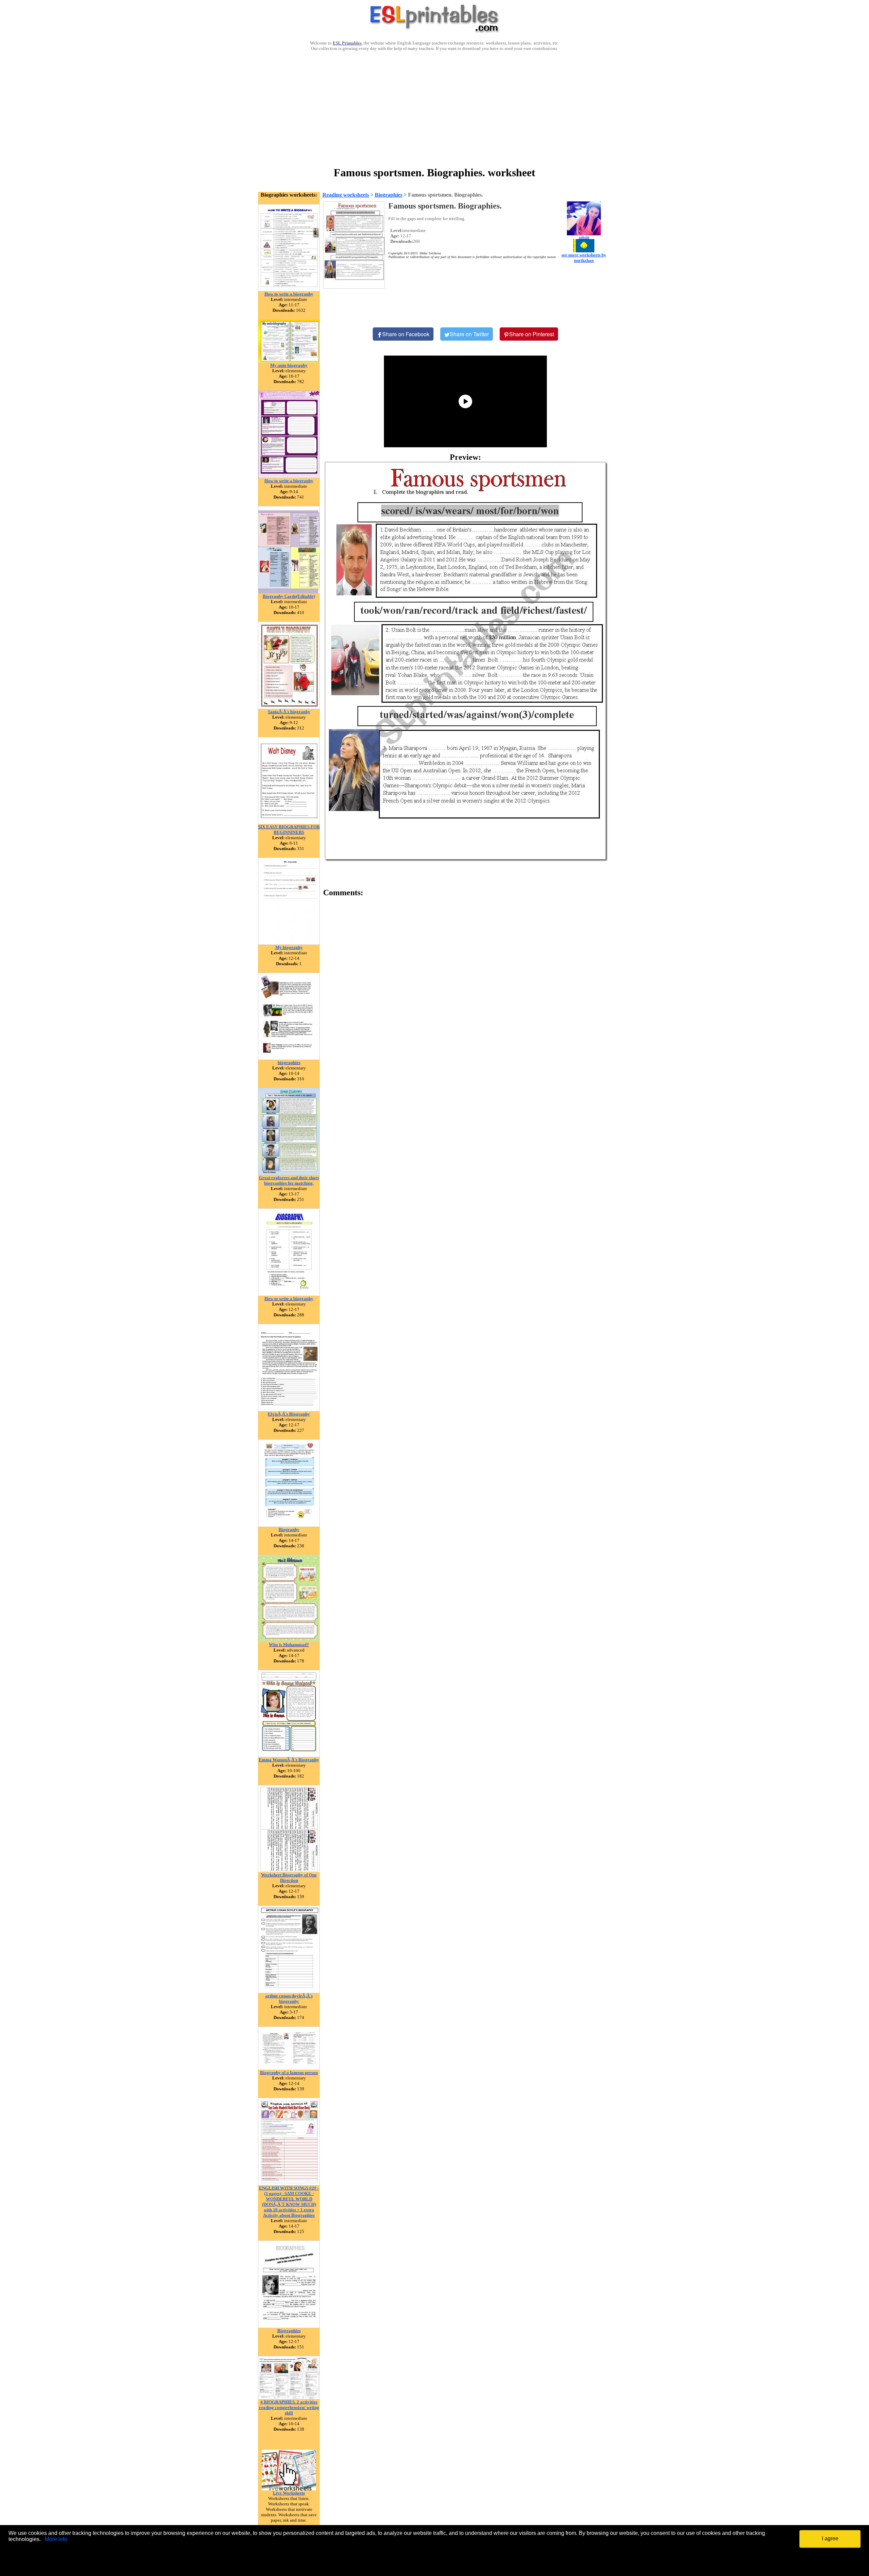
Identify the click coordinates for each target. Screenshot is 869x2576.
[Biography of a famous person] (289, 2068)
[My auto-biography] (289, 361)
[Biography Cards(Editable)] (289, 592)
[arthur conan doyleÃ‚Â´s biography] (289, 1991)
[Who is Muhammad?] (289, 1640)
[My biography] (289, 943)
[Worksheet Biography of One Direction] (289, 1870)
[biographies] (289, 1058)
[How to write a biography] (289, 290)
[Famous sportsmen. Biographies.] (465, 661)
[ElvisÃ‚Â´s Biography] (289, 1410)
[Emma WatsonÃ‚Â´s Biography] (289, 1755)
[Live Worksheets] (289, 2489)
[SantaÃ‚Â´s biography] (289, 707)
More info (56, 2539)
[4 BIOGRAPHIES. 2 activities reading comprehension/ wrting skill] (289, 2398)
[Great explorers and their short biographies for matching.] (289, 1173)
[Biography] (289, 1525)
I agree (830, 2538)
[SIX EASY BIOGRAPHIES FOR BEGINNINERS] (289, 822)
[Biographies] (289, 2326)
